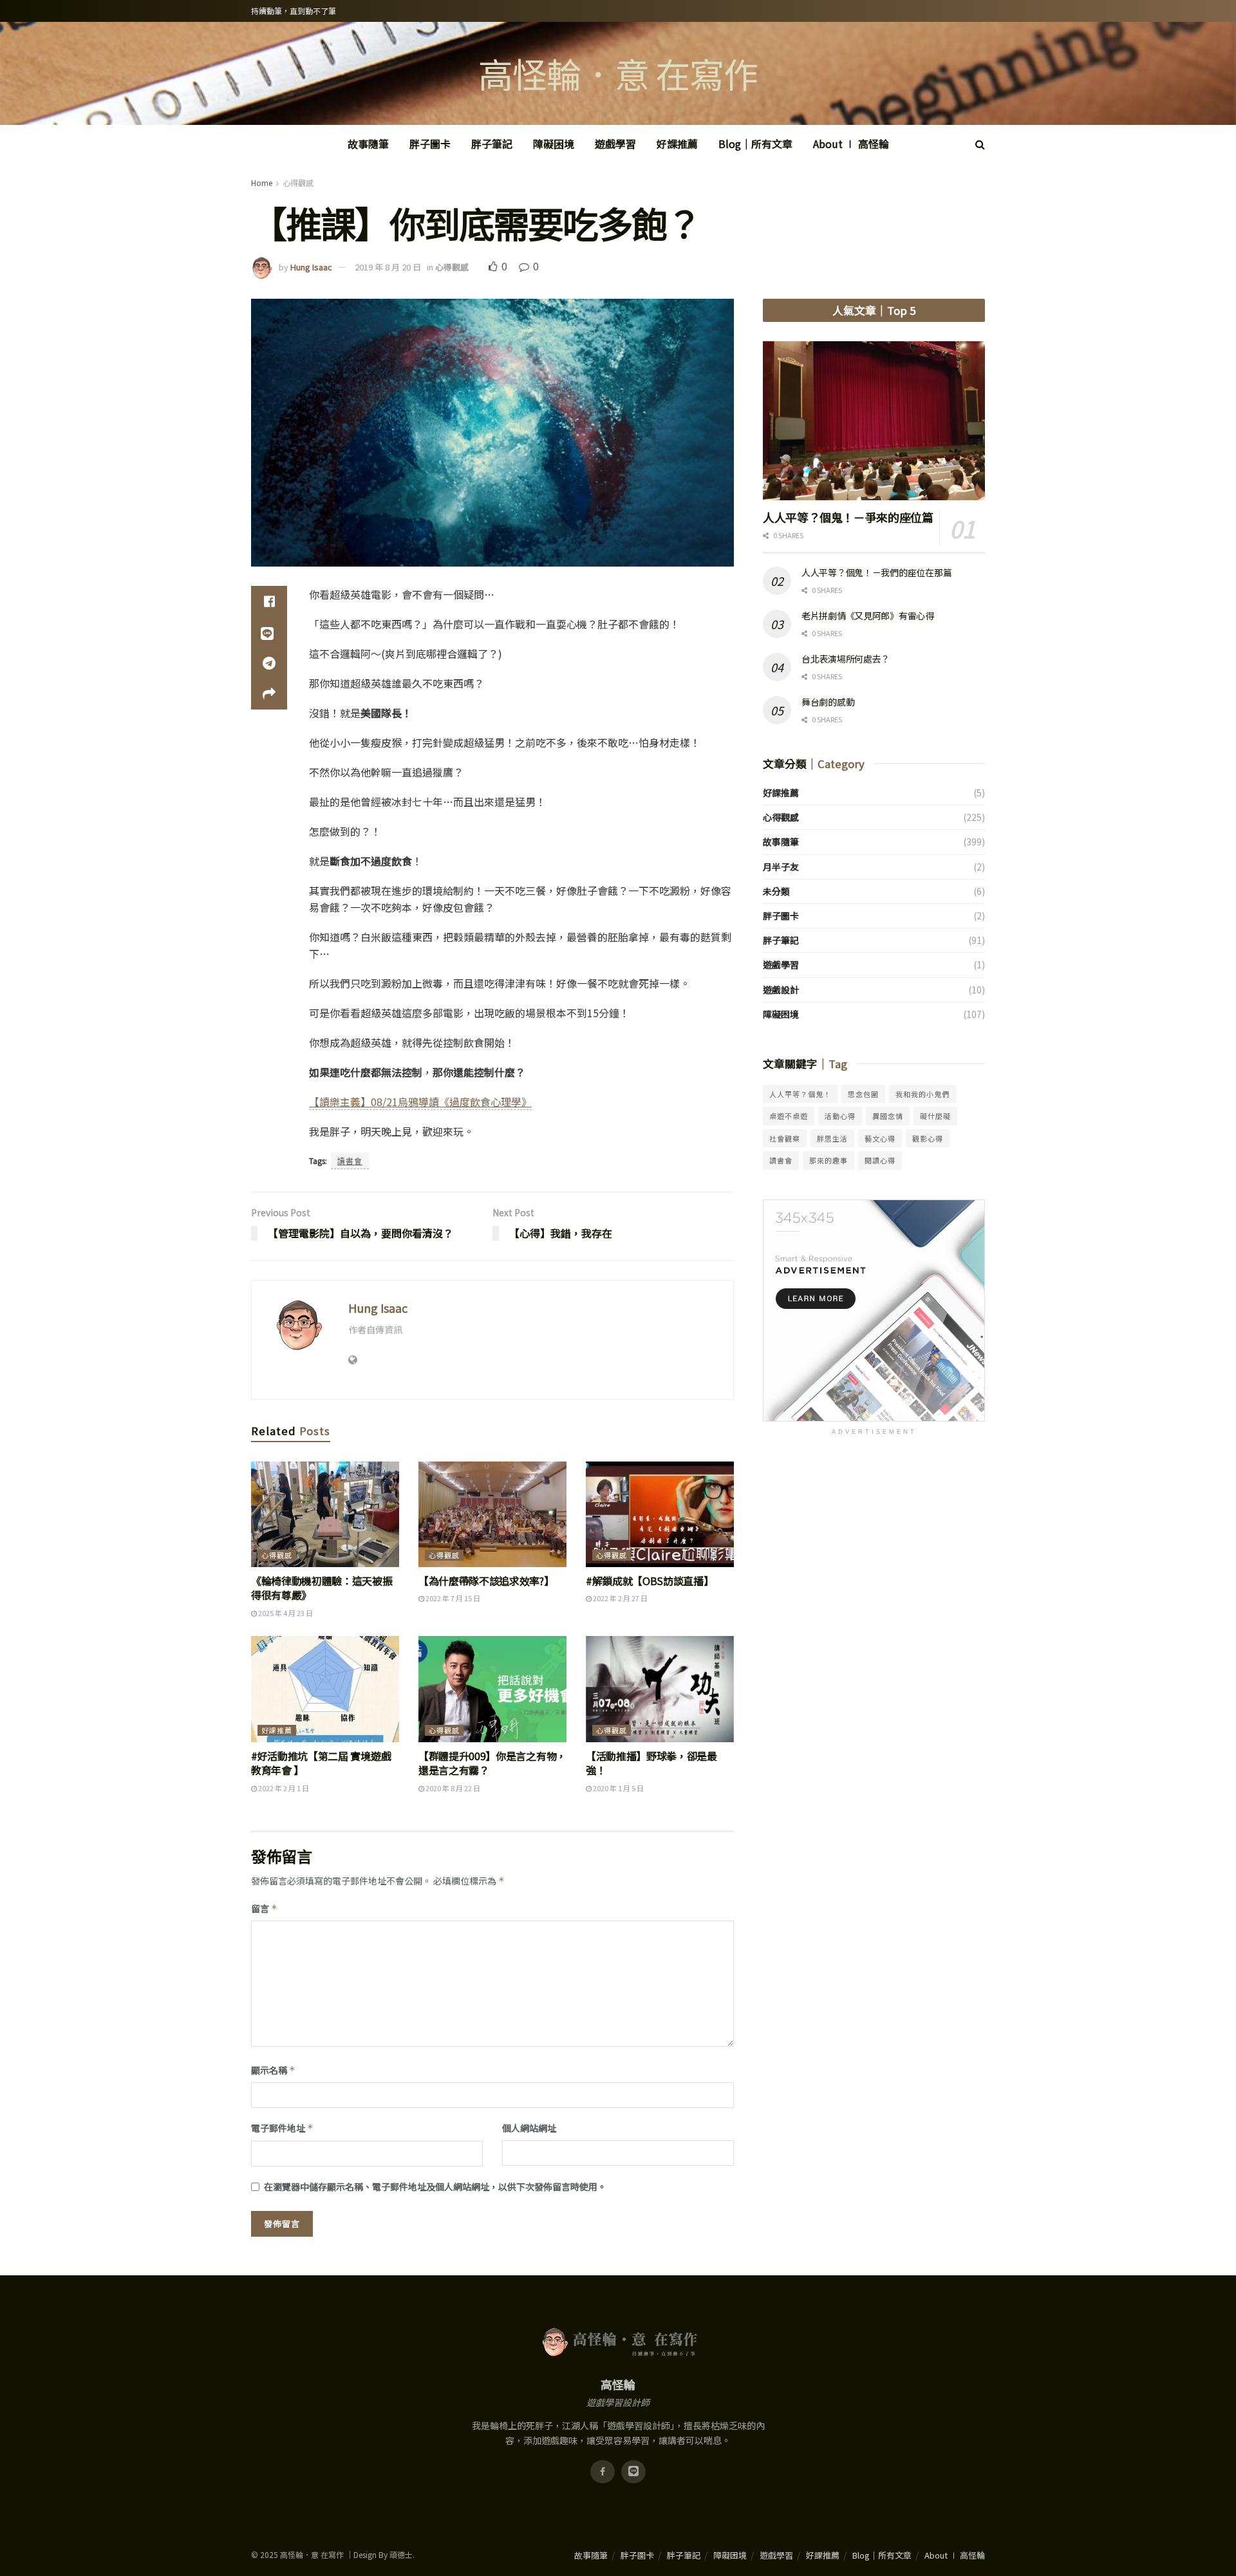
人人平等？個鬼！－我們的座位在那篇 (876, 572)
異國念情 (888, 1116)
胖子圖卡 (430, 144)
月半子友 (781, 867)
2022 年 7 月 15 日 (452, 1598)
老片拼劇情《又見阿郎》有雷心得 (868, 616)
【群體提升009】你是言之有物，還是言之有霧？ (492, 1763)
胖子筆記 (492, 144)
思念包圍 (863, 1094)
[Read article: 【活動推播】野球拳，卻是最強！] (660, 1689)
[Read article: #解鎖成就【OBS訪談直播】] (660, 1514)
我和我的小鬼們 (922, 1094)
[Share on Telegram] (269, 663)
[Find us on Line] (633, 2472)
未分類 (776, 891)
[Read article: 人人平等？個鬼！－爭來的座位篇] (874, 421)
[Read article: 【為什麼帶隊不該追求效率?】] (492, 1514)
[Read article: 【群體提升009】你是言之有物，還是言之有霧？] (492, 1689)
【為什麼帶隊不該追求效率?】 (486, 1581)
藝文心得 (880, 1138)
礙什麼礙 (935, 1116)
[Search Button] (980, 144)
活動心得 (840, 1116)
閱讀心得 (880, 1160)
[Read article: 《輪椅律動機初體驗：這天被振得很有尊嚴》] (325, 1514)
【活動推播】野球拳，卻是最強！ (651, 1763)
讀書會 (350, 1161)
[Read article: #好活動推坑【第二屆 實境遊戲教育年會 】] (325, 1689)
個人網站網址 (529, 2128)
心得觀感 (298, 183)
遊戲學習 (615, 144)
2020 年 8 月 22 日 (452, 1788)
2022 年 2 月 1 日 (283, 1788)
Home (262, 183)
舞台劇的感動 (828, 702)
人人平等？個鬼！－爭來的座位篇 (848, 517)
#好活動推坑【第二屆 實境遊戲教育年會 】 (321, 1763)
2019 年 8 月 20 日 (388, 267)
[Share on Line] (269, 632)
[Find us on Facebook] (603, 2472)
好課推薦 (677, 144)
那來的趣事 (829, 1160)
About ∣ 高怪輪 (851, 144)
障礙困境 (554, 144)
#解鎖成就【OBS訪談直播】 (650, 1581)
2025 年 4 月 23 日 (285, 1613)
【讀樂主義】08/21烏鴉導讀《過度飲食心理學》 (420, 1102)
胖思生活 (832, 1138)
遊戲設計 (781, 990)
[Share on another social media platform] (269, 694)
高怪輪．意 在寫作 (618, 73)
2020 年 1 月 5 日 (618, 1788)
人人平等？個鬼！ (800, 1094)
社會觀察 (785, 1138)
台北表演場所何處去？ (846, 659)
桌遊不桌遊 (789, 1116)
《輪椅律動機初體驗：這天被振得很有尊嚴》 (322, 1588)
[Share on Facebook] (269, 601)
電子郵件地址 (282, 2128)
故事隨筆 (368, 144)
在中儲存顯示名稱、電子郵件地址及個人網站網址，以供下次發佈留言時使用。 (435, 2186)
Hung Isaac (311, 267)
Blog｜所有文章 (755, 144)
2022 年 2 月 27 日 (620, 1598)
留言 (264, 1908)
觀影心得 (928, 1138)
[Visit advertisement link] (874, 1311)
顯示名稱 (273, 2070)
